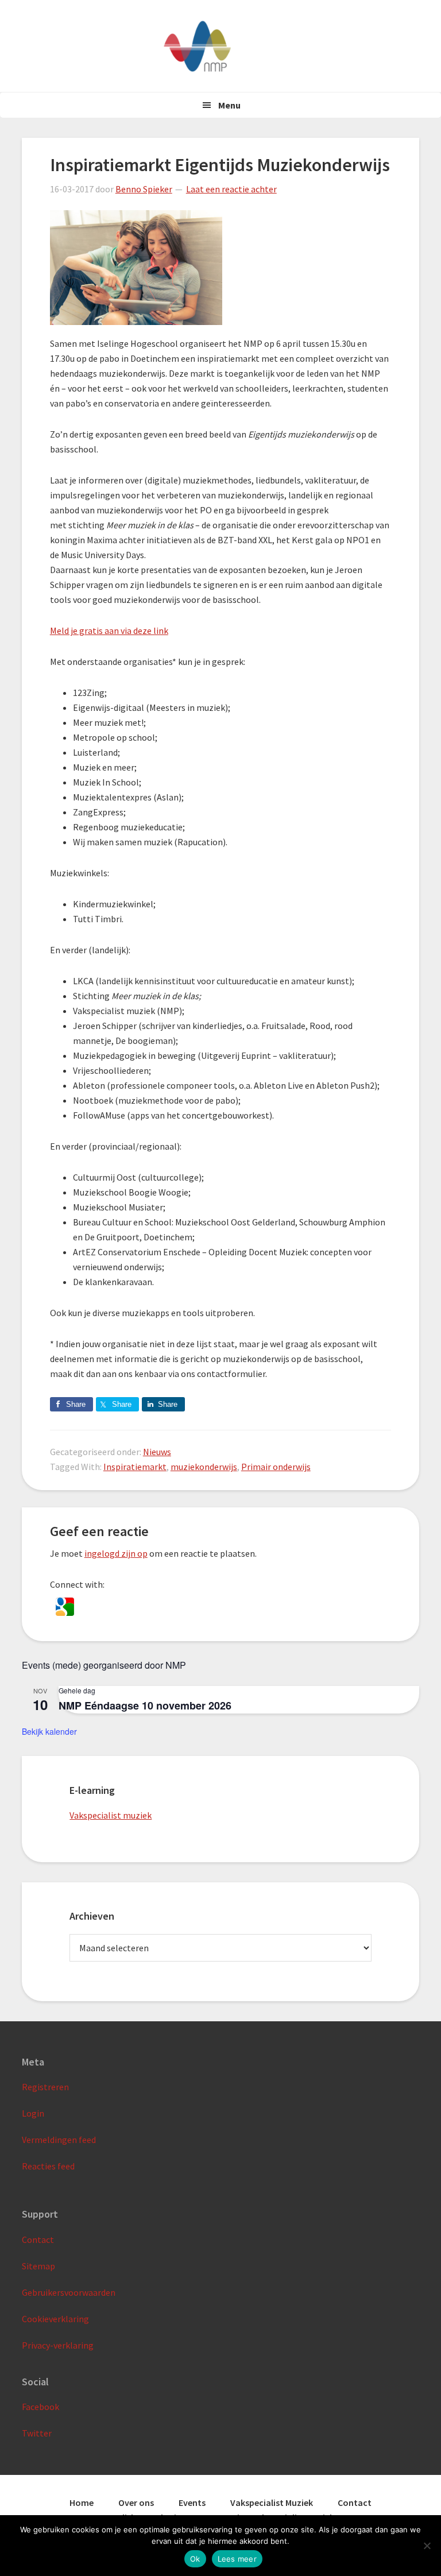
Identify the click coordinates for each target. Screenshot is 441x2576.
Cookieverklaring (55, 2319)
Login (33, 2113)
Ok (195, 2559)
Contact (38, 2240)
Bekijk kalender (49, 1731)
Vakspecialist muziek (111, 1815)
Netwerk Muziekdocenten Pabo (220, 46)
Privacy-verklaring (58, 2345)
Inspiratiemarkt (135, 1467)
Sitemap (38, 2266)
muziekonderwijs (204, 1467)
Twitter (37, 2433)
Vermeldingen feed (59, 2140)
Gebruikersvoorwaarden (69, 2292)
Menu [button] (229, 105)
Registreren (45, 2087)
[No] (427, 2546)
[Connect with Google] (65, 1612)
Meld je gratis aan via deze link (109, 631)
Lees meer (237, 2559)
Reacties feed (48, 2166)
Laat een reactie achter (231, 189)
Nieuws (157, 1452)
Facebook (40, 2407)
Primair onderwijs (276, 1467)
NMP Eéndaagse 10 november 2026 (145, 1705)
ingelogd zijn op (116, 1553)
